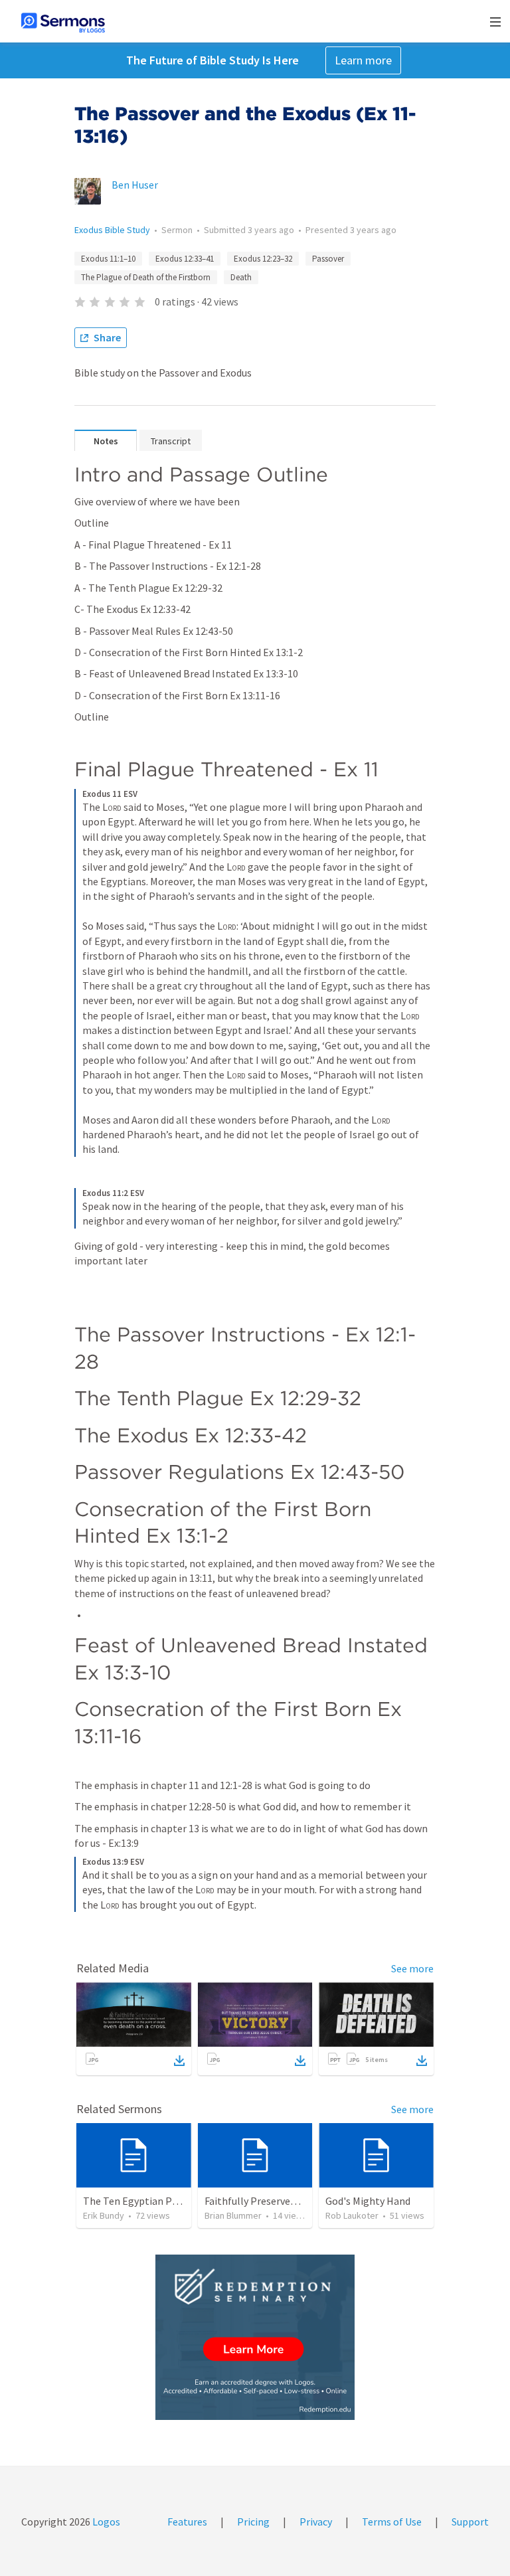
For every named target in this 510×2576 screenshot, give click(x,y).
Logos (105, 2522)
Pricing (253, 2522)
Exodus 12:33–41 (185, 259)
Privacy (316, 2522)
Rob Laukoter (352, 2215)
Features (187, 2522)
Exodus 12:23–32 (263, 259)
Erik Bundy (104, 2215)
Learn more (363, 60)
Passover (328, 259)
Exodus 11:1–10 (108, 259)
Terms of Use (392, 2522)
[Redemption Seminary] (255, 2337)
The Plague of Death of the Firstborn (146, 277)
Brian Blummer (233, 2215)
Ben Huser (135, 185)
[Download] (179, 2061)
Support (470, 2522)
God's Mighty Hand (368, 2201)
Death (241, 277)
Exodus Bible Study (112, 230)
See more (412, 1968)
